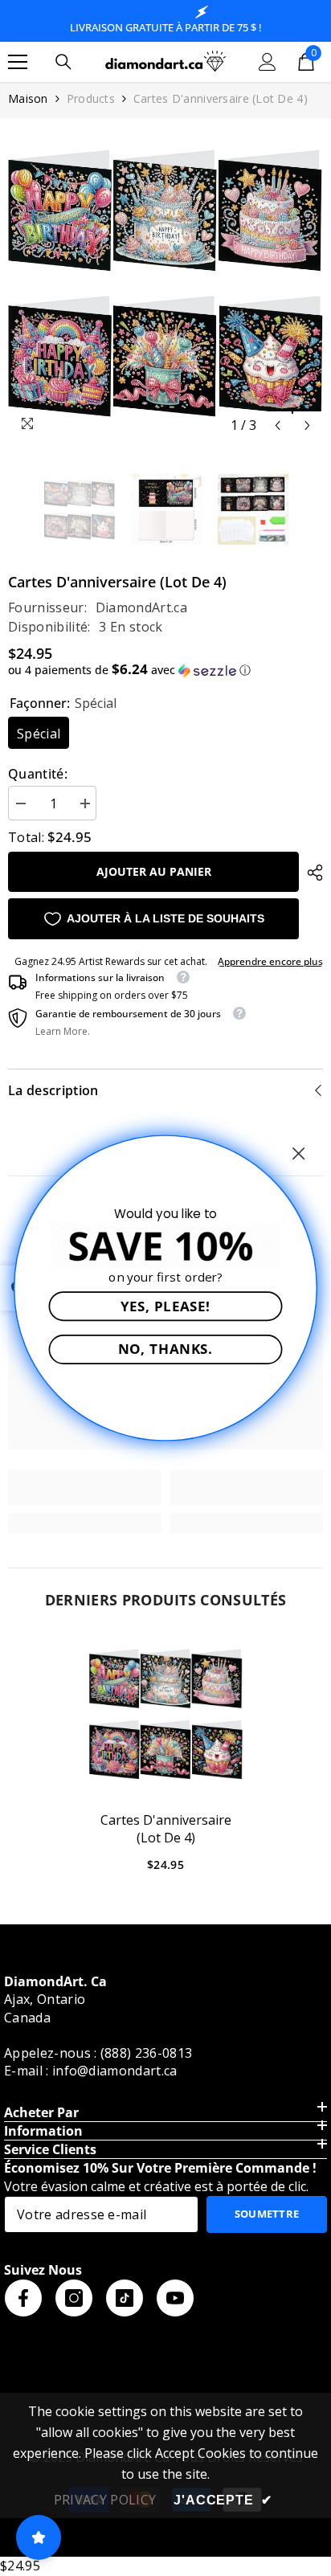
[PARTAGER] (311, 873)
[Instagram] (74, 2298)
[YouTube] (175, 2298)
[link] (85, 1487)
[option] (165, 284)
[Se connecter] (268, 62)
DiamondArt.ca (141, 607)
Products (91, 98)
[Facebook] (23, 2298)
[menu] (18, 62)
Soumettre (267, 2214)
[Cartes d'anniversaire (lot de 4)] (166, 1714)
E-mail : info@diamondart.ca (91, 2071)
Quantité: (38, 774)
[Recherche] (63, 62)
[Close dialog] (299, 1154)
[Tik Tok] (125, 2298)
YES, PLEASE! (166, 1306)
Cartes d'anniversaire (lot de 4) (166, 1829)
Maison (28, 98)
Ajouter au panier (154, 871)
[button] (278, 425)
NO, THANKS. (166, 1349)
